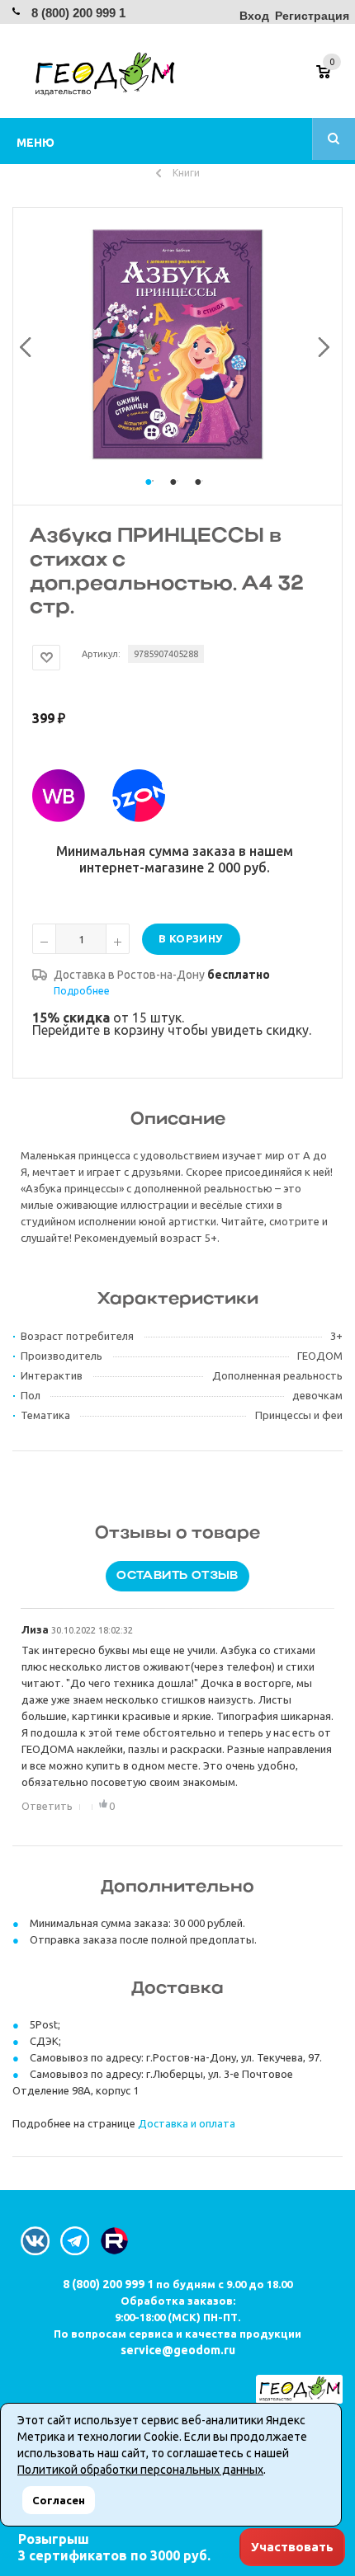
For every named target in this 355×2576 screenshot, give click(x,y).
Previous (23, 344)
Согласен (59, 2500)
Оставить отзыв (177, 1576)
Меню (35, 143)
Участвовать (292, 2547)
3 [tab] (202, 497)
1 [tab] (153, 497)
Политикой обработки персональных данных (140, 2470)
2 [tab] (177, 497)
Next (319, 344)
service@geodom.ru (178, 2350)
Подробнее (82, 991)
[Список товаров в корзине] (331, 78)
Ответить (47, 1806)
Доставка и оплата (187, 2123)
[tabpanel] (177, 344)
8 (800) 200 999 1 (78, 13)
